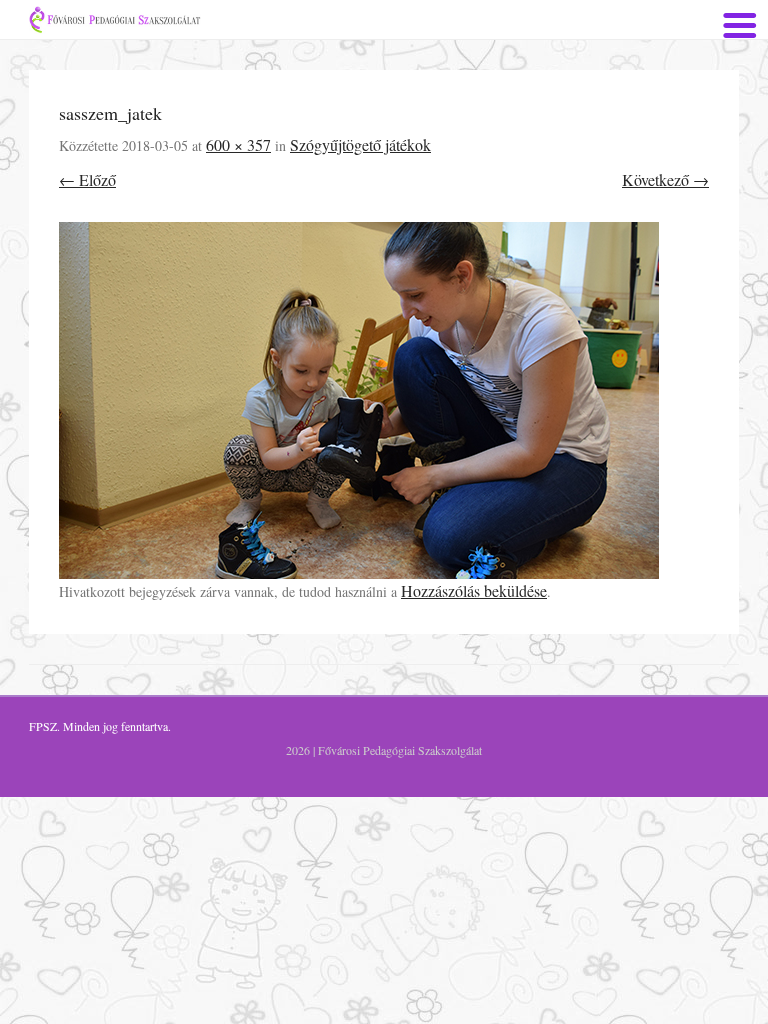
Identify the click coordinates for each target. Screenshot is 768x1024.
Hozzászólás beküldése (474, 590)
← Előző (87, 179)
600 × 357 (238, 144)
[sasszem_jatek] (384, 400)
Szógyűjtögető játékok (360, 144)
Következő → (665, 179)
